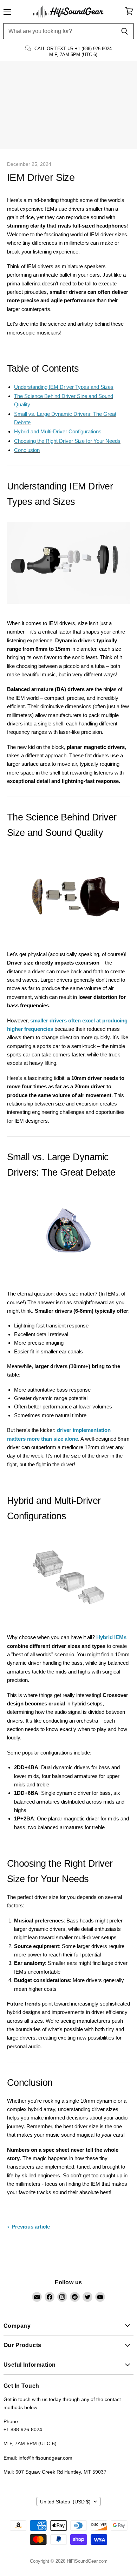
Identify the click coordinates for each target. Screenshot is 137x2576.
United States (66, 2502)
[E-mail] (37, 2297)
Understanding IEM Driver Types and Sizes (64, 387)
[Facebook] (50, 2297)
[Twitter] (87, 2297)
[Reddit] (75, 2297)
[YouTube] (100, 2297)
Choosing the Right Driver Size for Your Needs (67, 441)
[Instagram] (62, 2297)
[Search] (125, 31)
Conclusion (27, 450)
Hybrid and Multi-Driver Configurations (58, 431)
